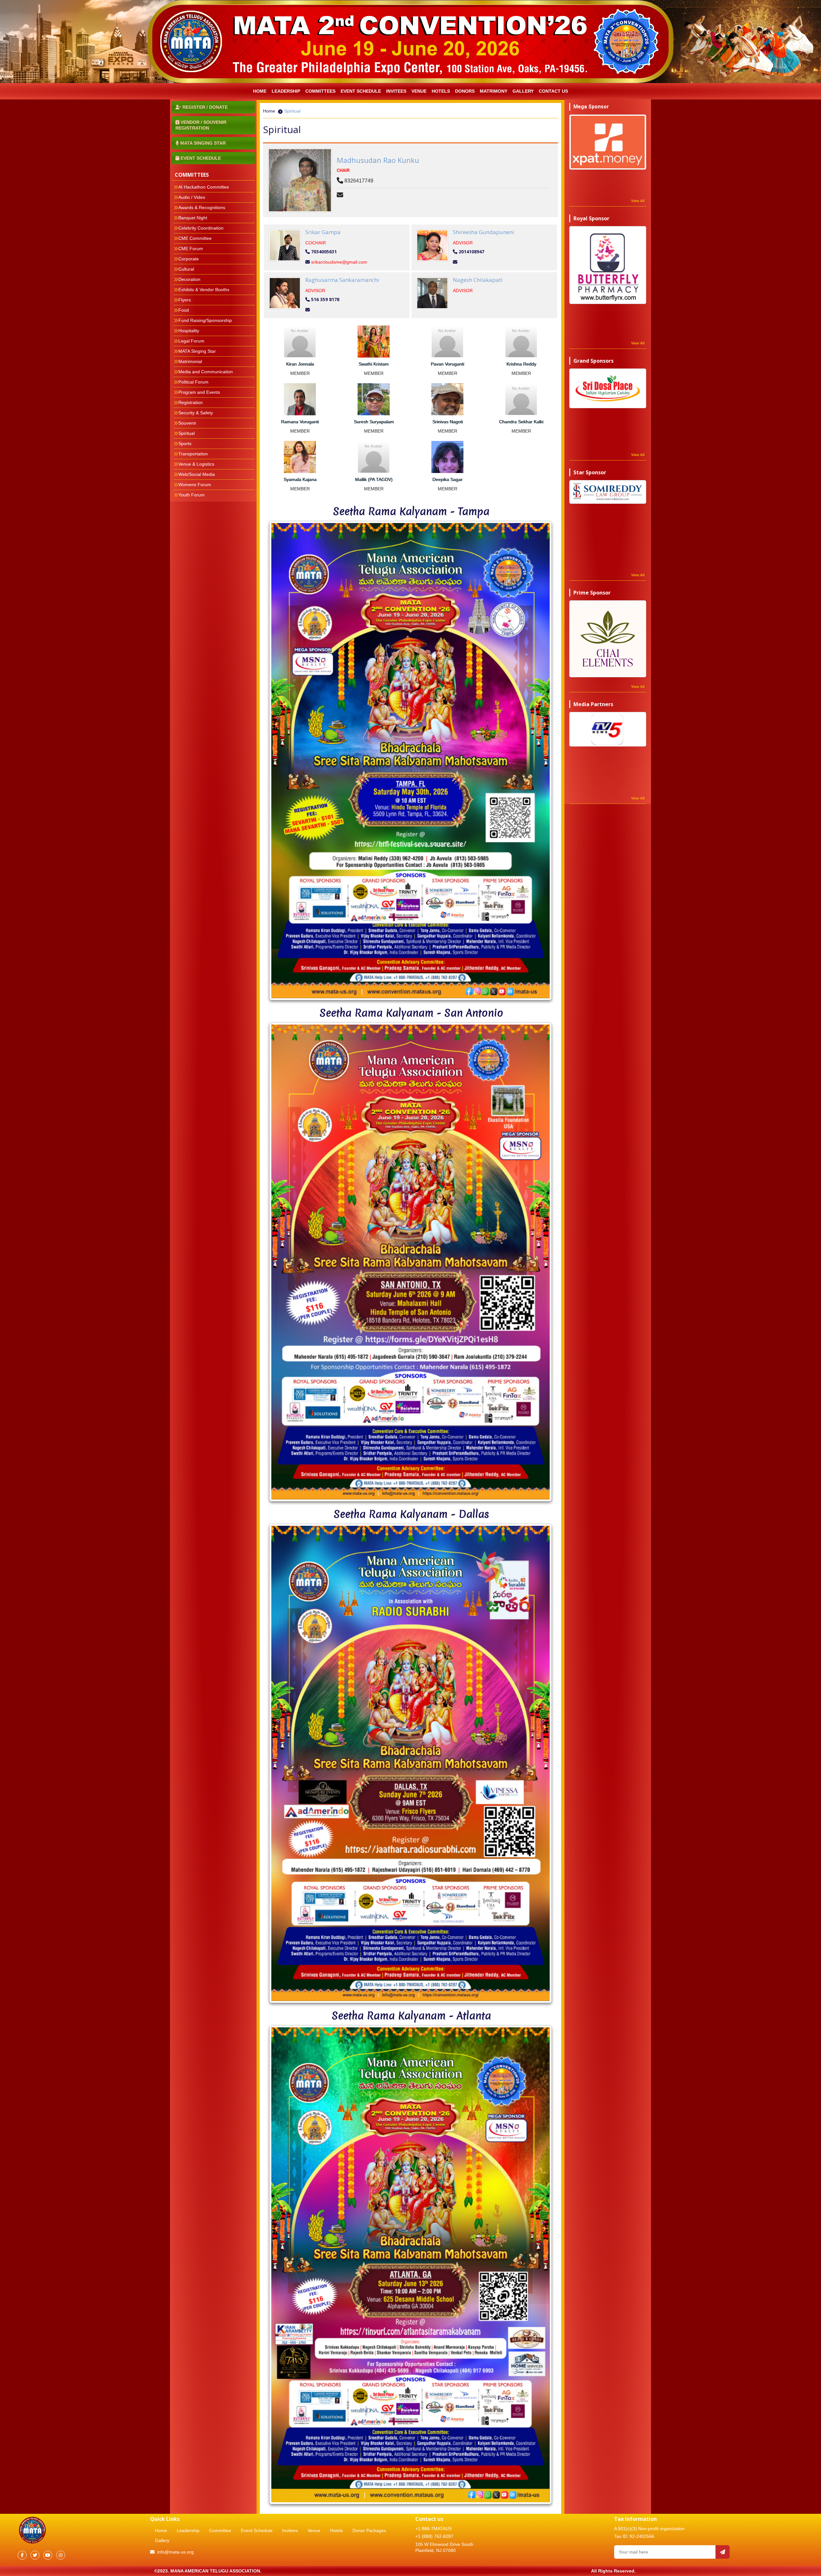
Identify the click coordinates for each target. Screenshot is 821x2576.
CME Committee (195, 238)
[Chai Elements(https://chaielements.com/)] (608, 639)
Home (269, 111)
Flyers (185, 300)
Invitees (290, 2530)
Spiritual (186, 433)
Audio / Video (192, 197)
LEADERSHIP (286, 91)
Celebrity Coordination (201, 228)
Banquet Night (193, 218)
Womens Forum (195, 485)
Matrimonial (190, 361)
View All (638, 201)
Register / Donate (204, 107)
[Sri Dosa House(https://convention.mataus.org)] (608, 388)
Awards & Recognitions (202, 207)
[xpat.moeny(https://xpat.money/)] (608, 142)
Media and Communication (206, 372)
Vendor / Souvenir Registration (201, 125)
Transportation (193, 454)
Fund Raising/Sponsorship (205, 320)
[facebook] (22, 2555)
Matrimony (494, 91)
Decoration (189, 279)
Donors (465, 91)
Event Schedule (361, 91)
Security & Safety (196, 413)
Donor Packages (369, 2530)
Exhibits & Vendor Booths (204, 290)
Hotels (441, 91)
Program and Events (199, 392)
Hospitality (189, 331)
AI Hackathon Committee (204, 187)
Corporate (189, 259)
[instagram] (61, 2555)
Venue (419, 91)
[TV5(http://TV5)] (608, 729)
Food (184, 310)
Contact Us (553, 91)
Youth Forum (191, 495)
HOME (260, 91)
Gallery (523, 91)
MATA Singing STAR (202, 143)
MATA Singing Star (197, 351)
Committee (220, 2530)
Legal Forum (191, 341)
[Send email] (723, 2552)
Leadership (188, 2530)
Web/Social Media (197, 474)
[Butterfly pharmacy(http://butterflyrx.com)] (608, 265)
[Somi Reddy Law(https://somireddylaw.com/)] (608, 492)
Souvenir (187, 423)
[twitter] (35, 2555)
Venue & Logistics (196, 464)
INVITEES (396, 91)
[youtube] (48, 2555)
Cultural (186, 269)
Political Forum (193, 382)
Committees (320, 91)
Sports (185, 443)
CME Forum (191, 249)
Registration (190, 402)
